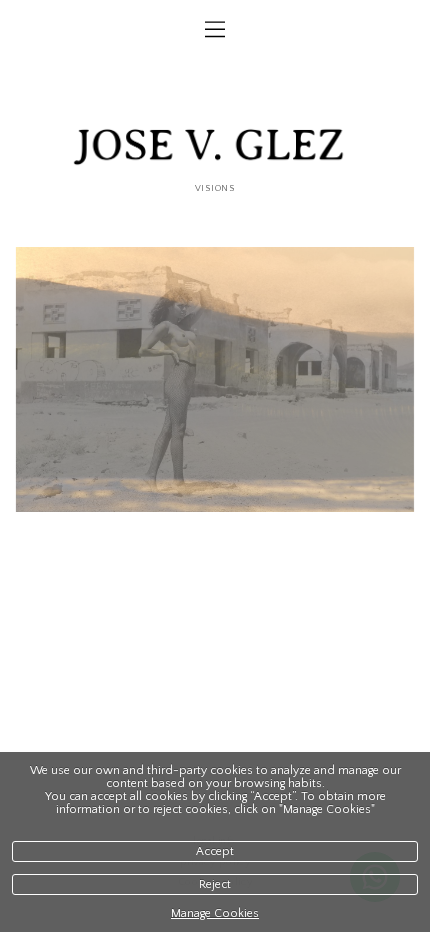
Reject (215, 884)
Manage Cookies (215, 913)
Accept (215, 851)
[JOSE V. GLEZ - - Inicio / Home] (215, 149)
